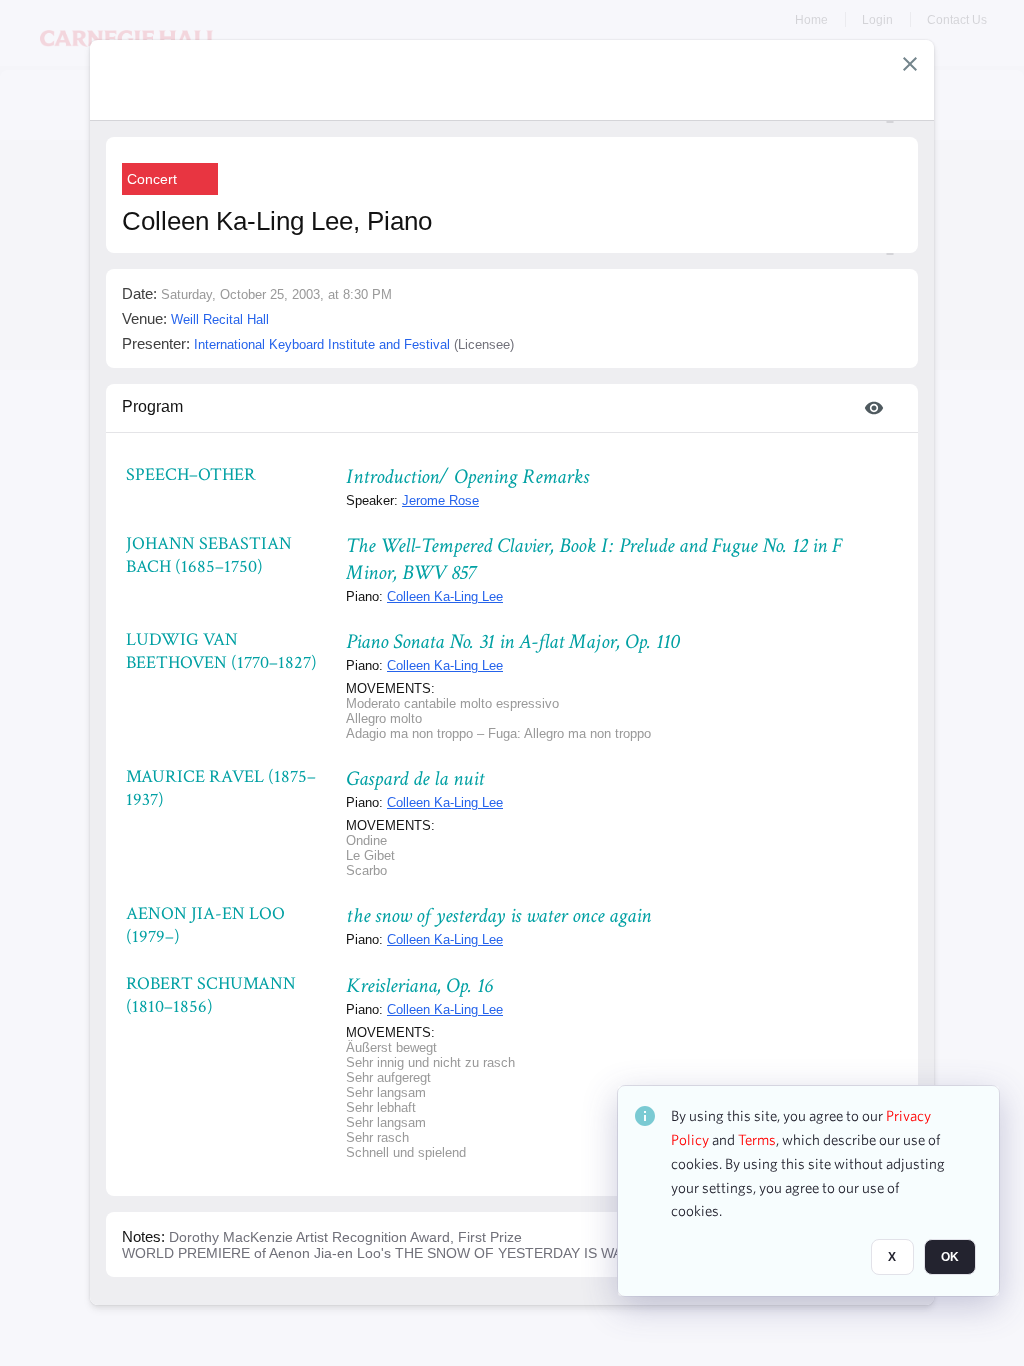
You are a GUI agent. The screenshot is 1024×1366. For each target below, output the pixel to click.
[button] (910, 64)
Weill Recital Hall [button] (220, 319)
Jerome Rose (440, 500)
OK (950, 1257)
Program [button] (152, 406)
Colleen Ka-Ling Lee (445, 596)
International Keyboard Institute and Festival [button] (322, 344)
